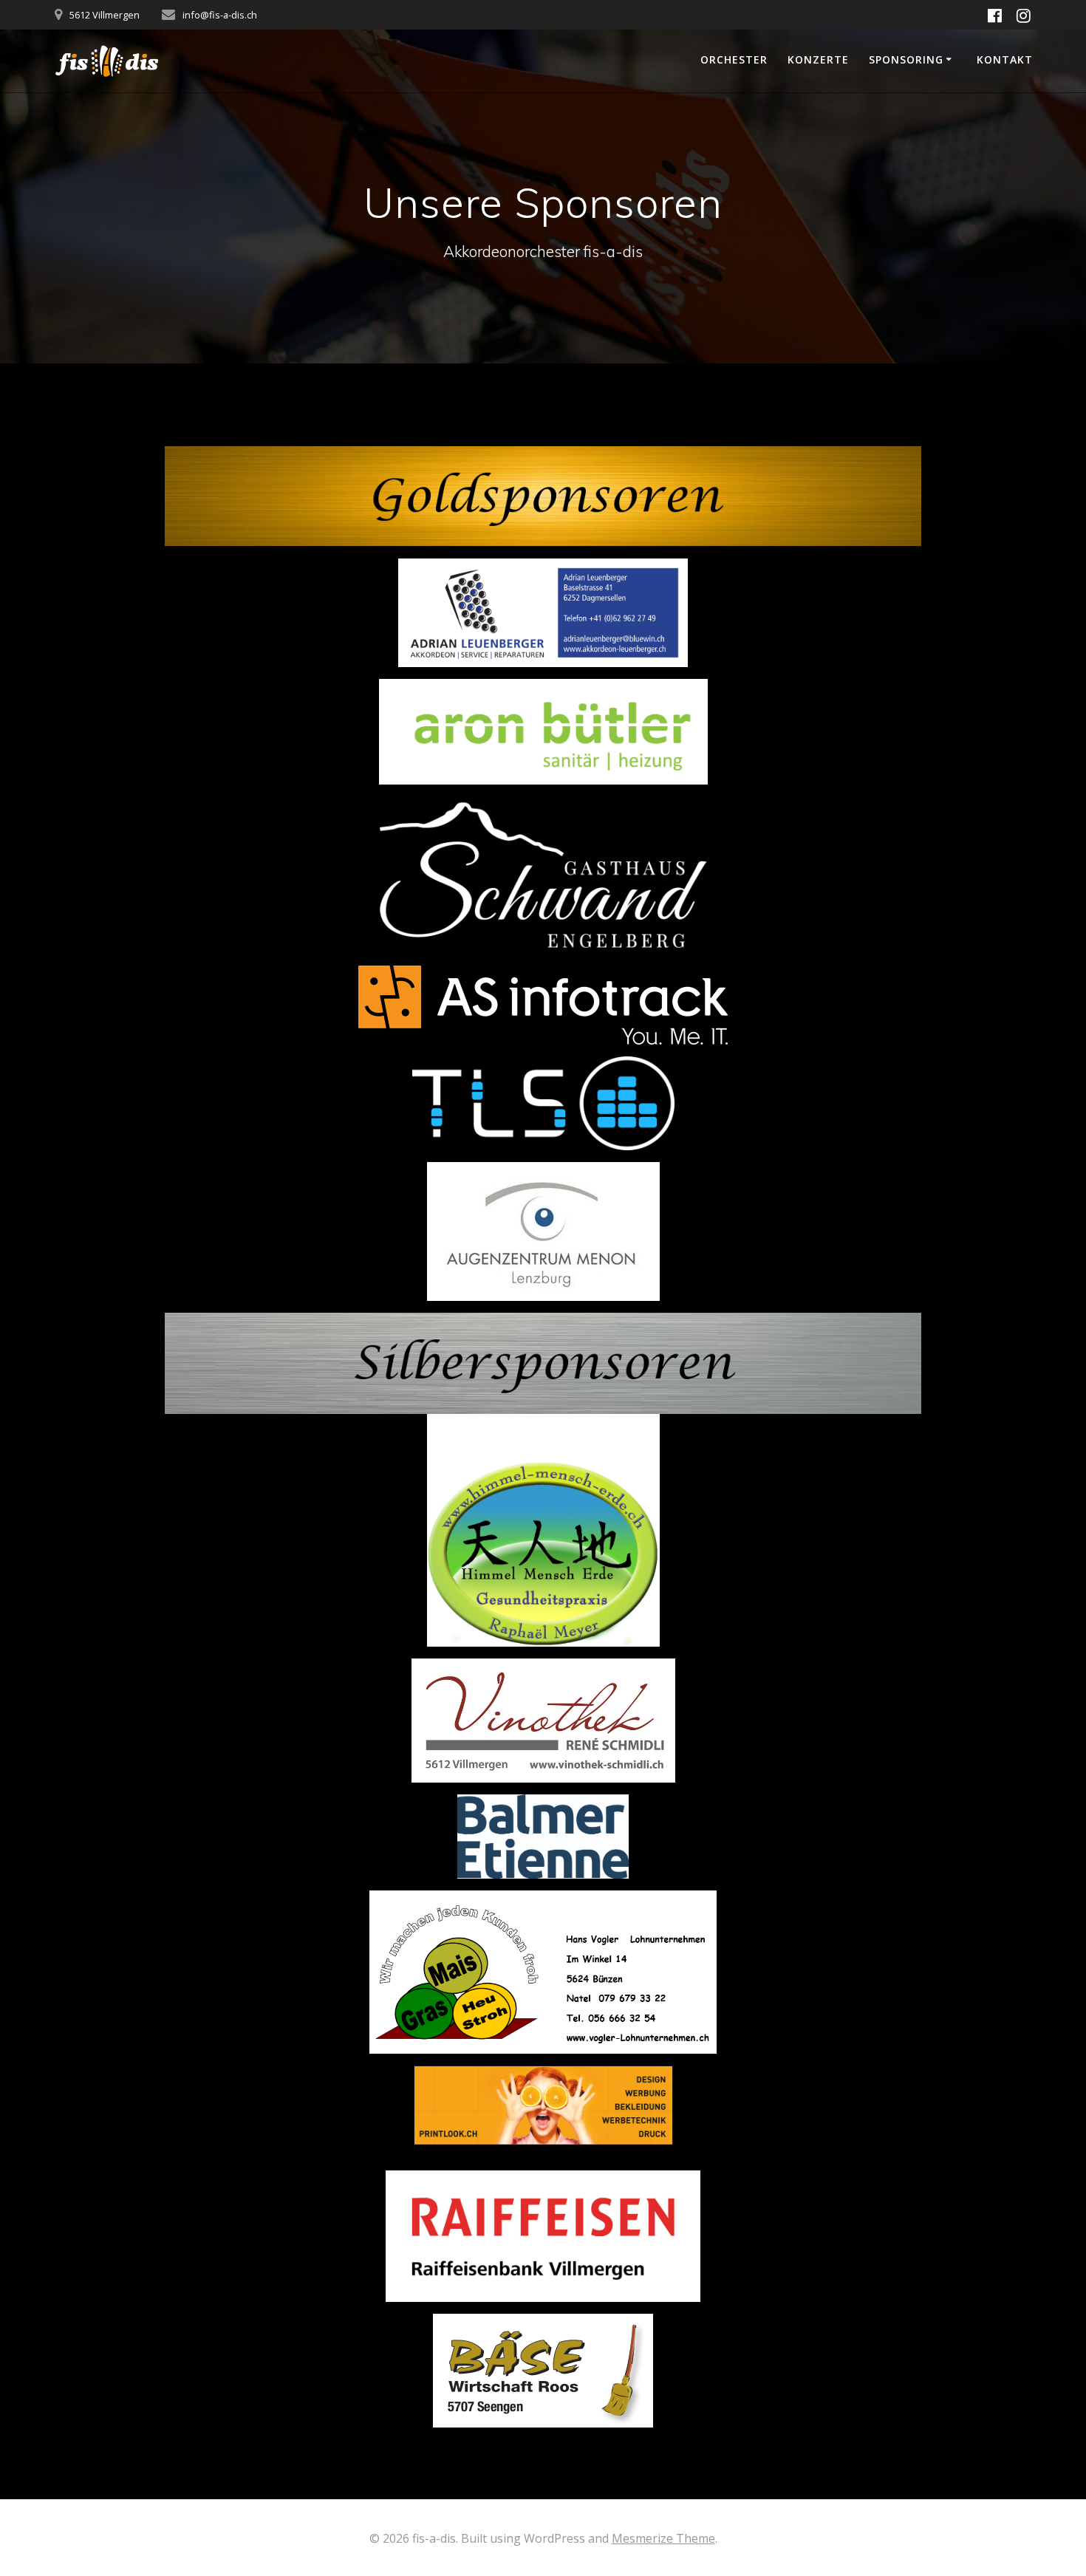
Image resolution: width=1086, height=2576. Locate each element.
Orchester (734, 59)
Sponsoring (906, 59)
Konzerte (818, 59)
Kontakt (1005, 59)
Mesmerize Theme (663, 2538)
